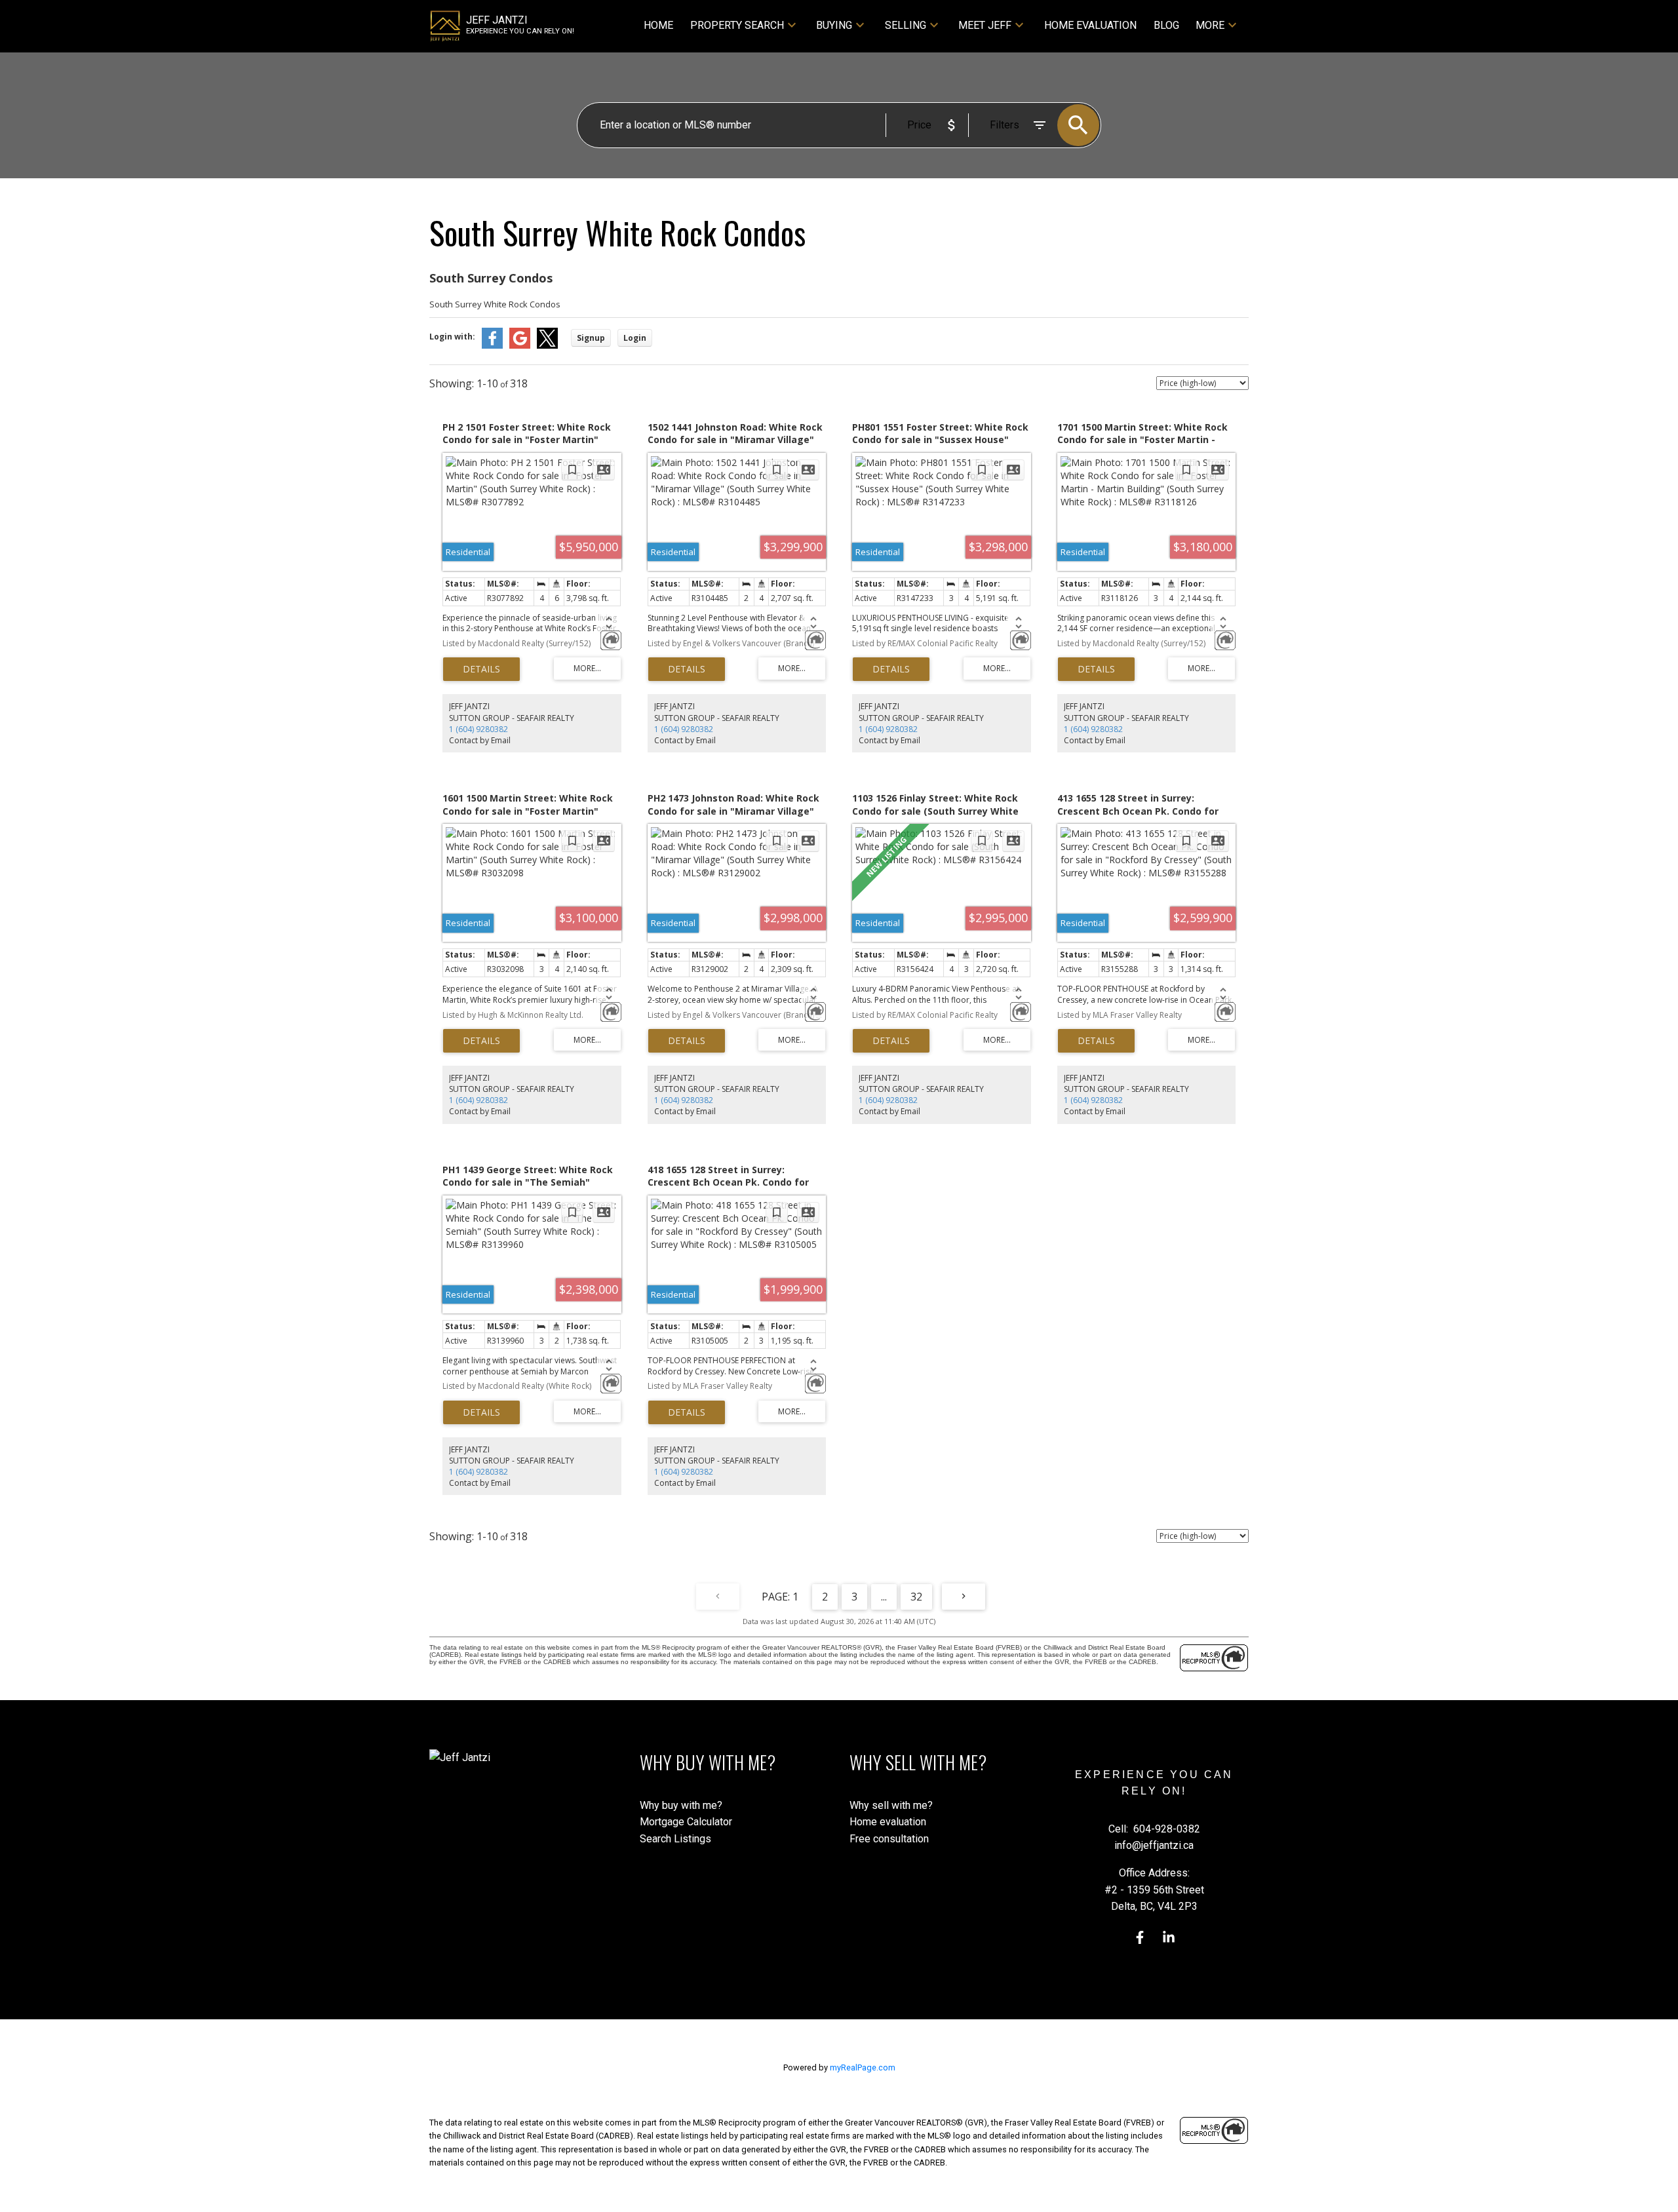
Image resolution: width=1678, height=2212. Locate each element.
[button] (1140, 1937)
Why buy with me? (681, 1805)
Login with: (452, 337)
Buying (834, 25)
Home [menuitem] (658, 25)
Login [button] (635, 338)
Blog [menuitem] (1166, 25)
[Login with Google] (520, 346)
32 (916, 1597)
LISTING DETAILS (481, 669)
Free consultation (889, 1839)
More (1210, 25)
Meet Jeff (985, 25)
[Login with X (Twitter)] (547, 346)
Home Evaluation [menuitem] (1090, 25)
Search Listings (675, 1839)
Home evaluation (888, 1822)
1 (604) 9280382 (478, 729)
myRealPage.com (863, 2067)
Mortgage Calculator (686, 1822)
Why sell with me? (891, 1805)
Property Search (737, 25)
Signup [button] (591, 338)
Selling (906, 25)
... (884, 1597)
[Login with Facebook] (492, 346)
